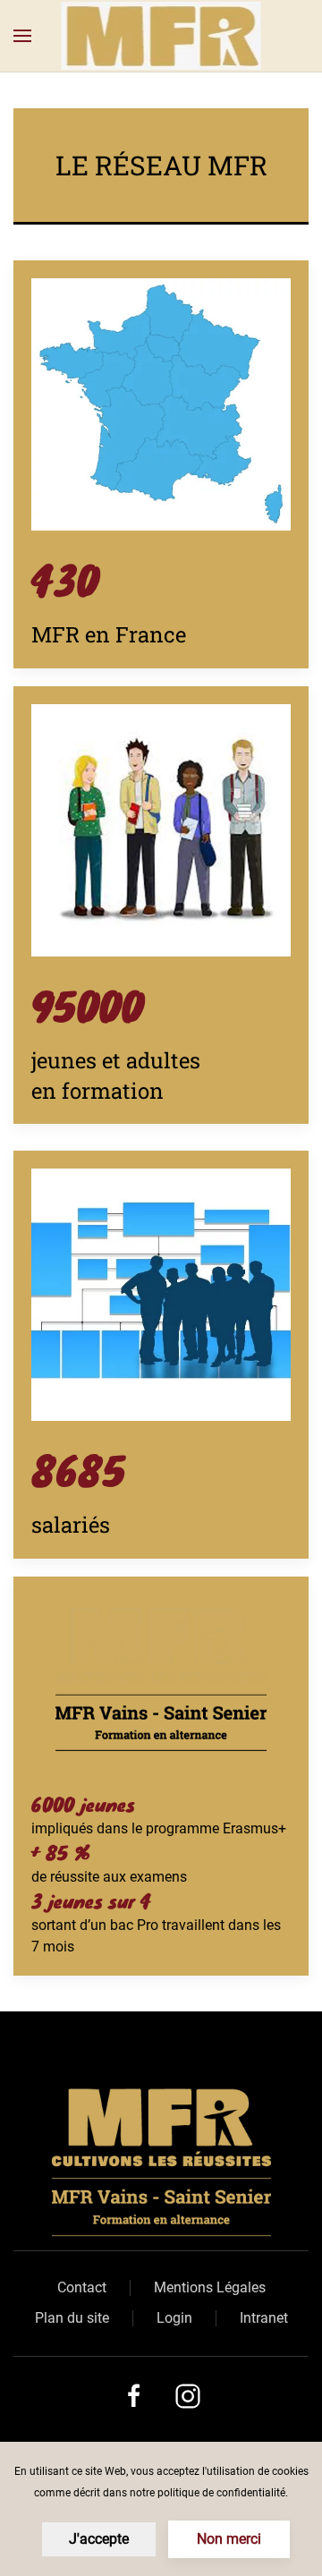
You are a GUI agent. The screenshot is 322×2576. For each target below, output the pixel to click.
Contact (82, 2287)
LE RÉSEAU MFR (161, 165)
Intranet (264, 2318)
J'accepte (99, 2539)
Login (174, 2318)
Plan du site (72, 2318)
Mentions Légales (210, 2287)
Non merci (229, 2539)
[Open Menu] (22, 36)
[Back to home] (161, 36)
